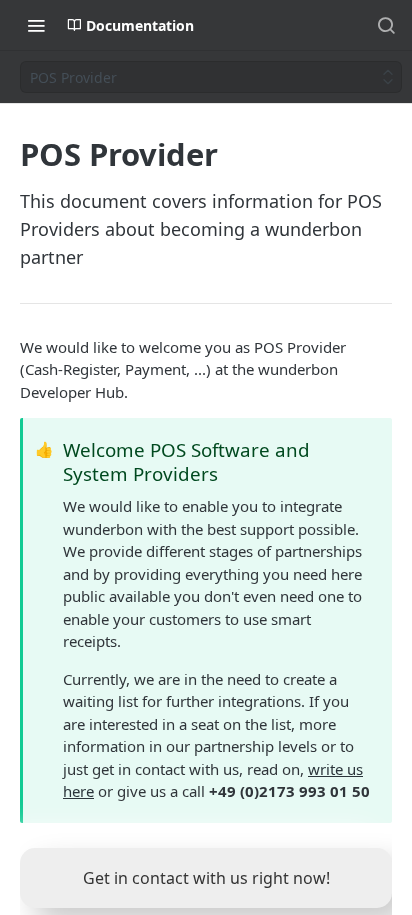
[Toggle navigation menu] (36, 25)
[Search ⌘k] (386, 25)
